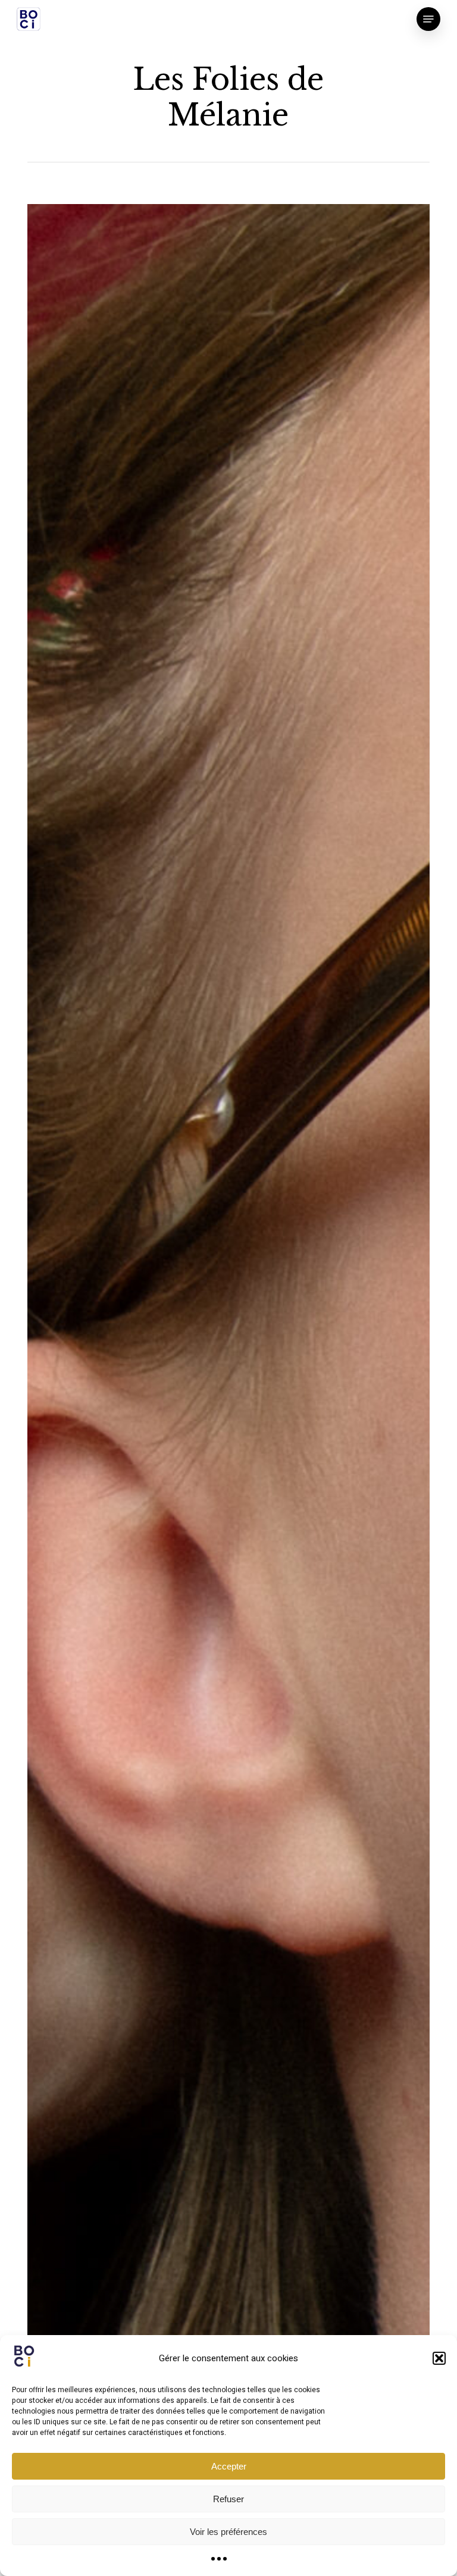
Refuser (228, 2499)
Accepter (229, 2466)
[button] (439, 2358)
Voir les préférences (228, 2532)
